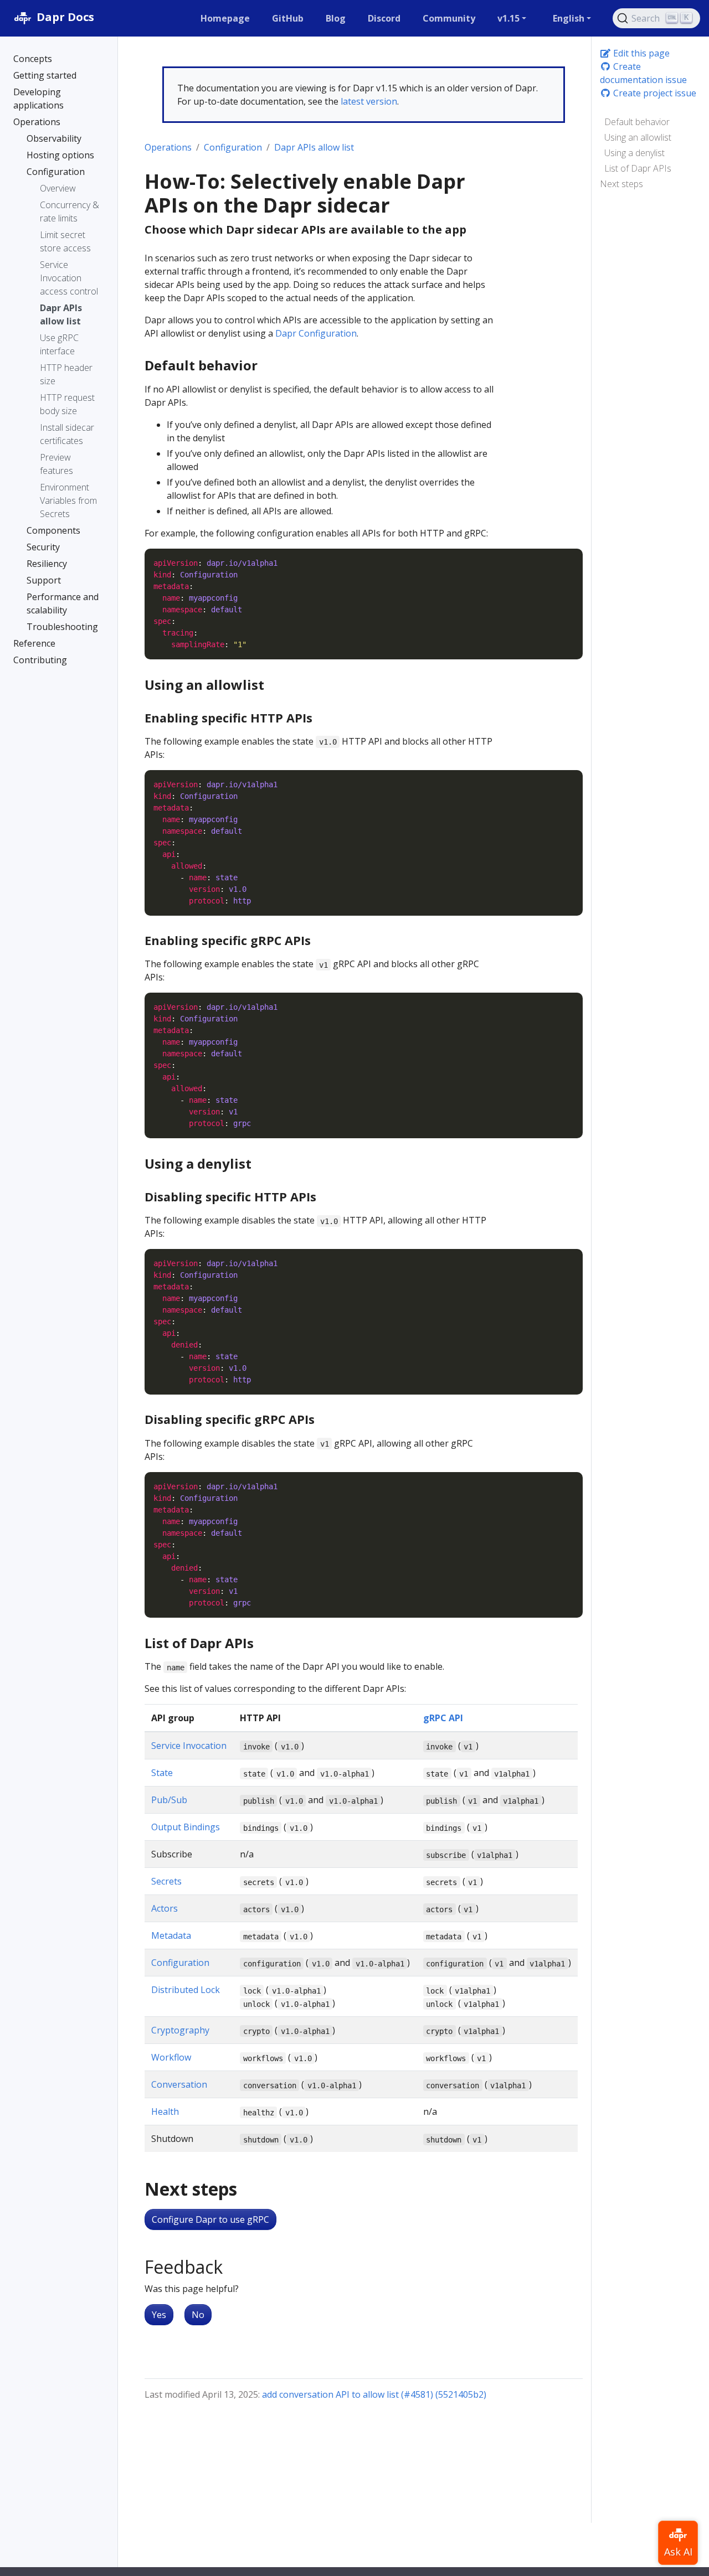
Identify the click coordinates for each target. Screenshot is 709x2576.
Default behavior (637, 122)
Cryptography (180, 2030)
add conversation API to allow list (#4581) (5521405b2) (374, 2394)
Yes (159, 2315)
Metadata (171, 1935)
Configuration (233, 147)
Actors (165, 1908)
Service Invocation (189, 1746)
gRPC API (443, 1718)
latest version (369, 101)
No (198, 2315)
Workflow (171, 2057)
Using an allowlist (638, 137)
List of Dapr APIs (638, 168)
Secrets (166, 1881)
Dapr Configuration (316, 333)
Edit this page (640, 53)
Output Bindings (186, 1827)
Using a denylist (634, 153)
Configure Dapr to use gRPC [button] (210, 2219)
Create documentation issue (643, 73)
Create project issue (654, 93)
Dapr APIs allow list (314, 147)
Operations (168, 147)
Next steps (621, 184)
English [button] (569, 18)
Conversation (179, 2084)
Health (165, 2112)
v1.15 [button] (508, 18)
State (162, 1773)
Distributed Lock (186, 1990)
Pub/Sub (169, 1800)
